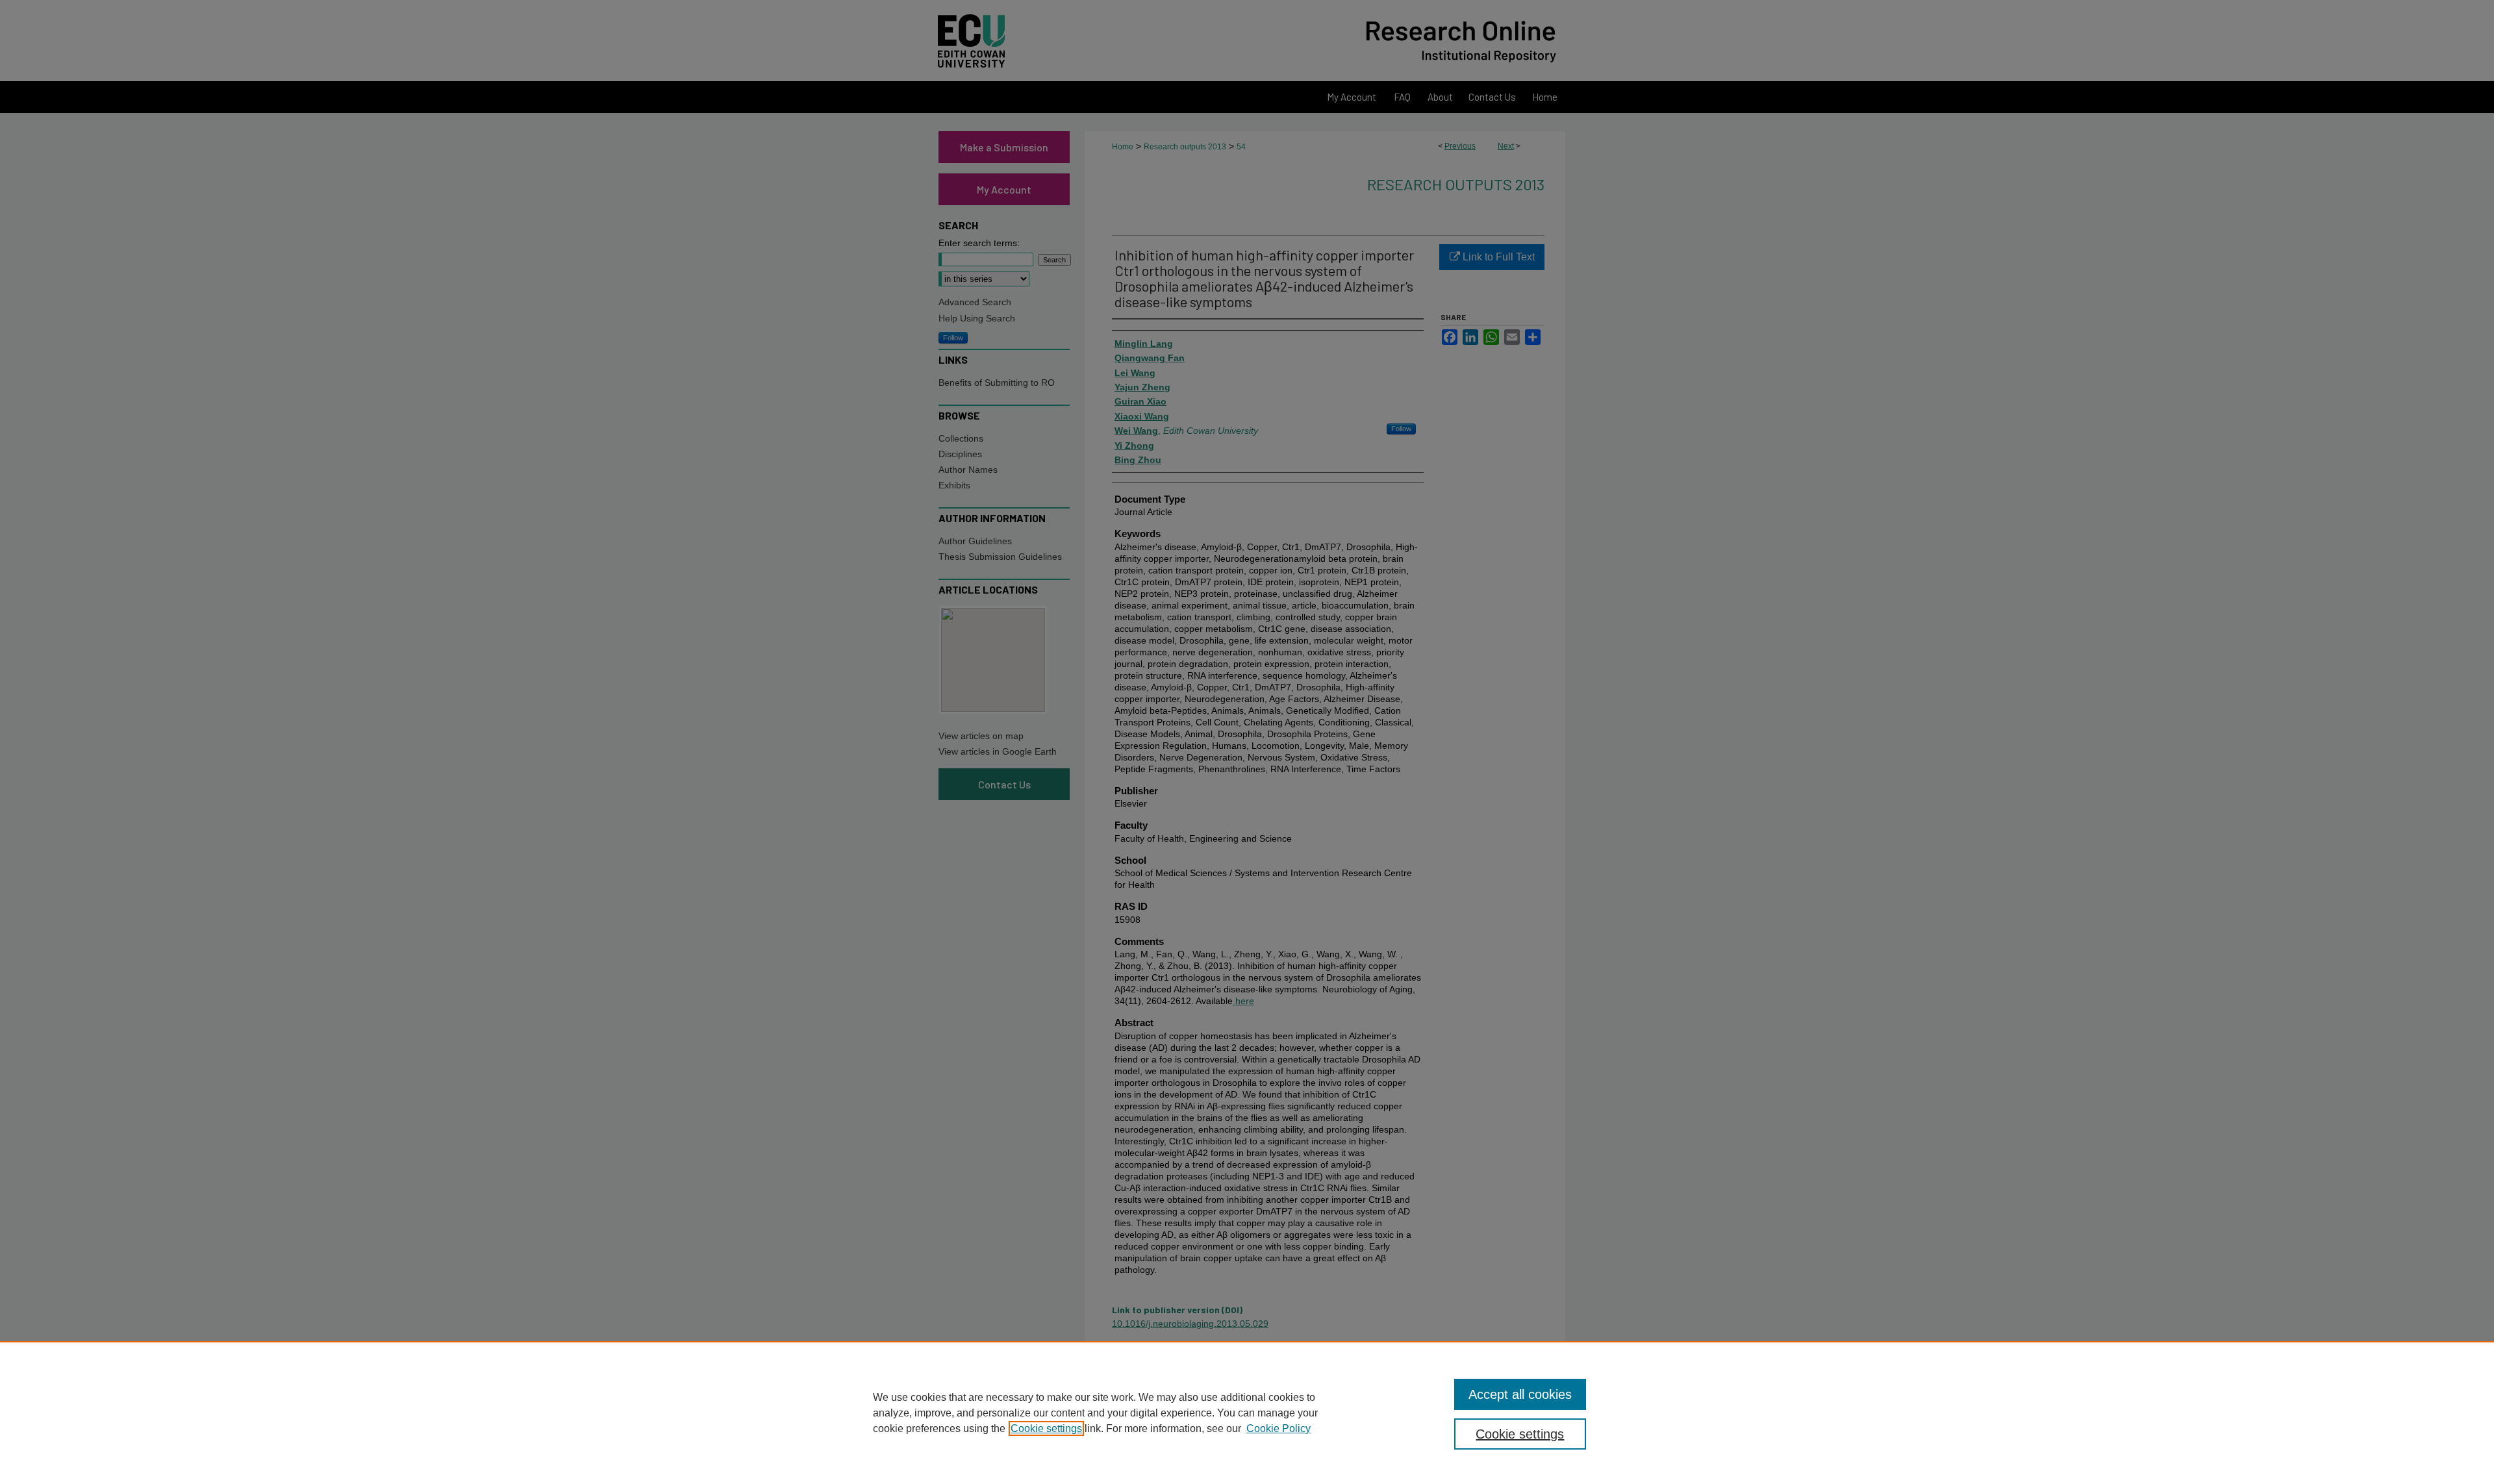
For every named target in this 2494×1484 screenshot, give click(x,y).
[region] (1247, 1413)
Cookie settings (1046, 1428)
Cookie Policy (1278, 1428)
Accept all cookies (1520, 1394)
